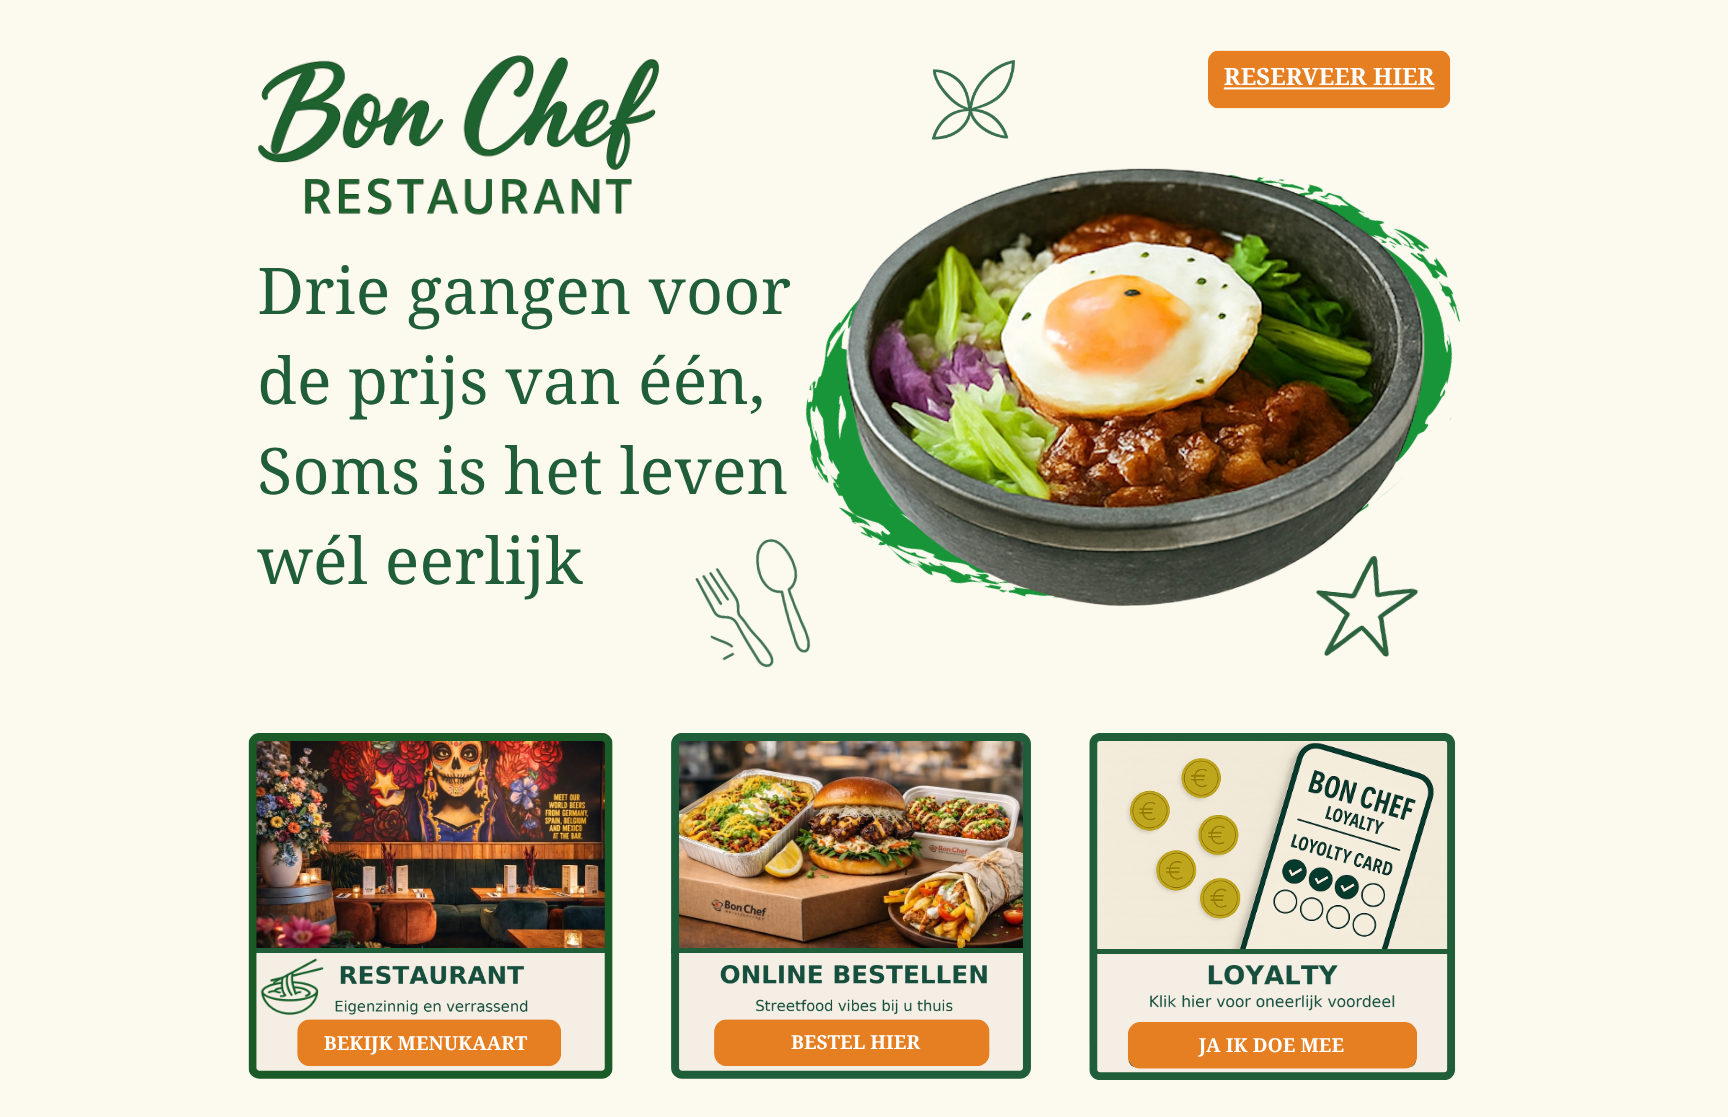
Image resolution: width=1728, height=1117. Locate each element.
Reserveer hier (1329, 76)
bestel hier (855, 1041)
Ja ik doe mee (1271, 1044)
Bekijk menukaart (426, 1042)
